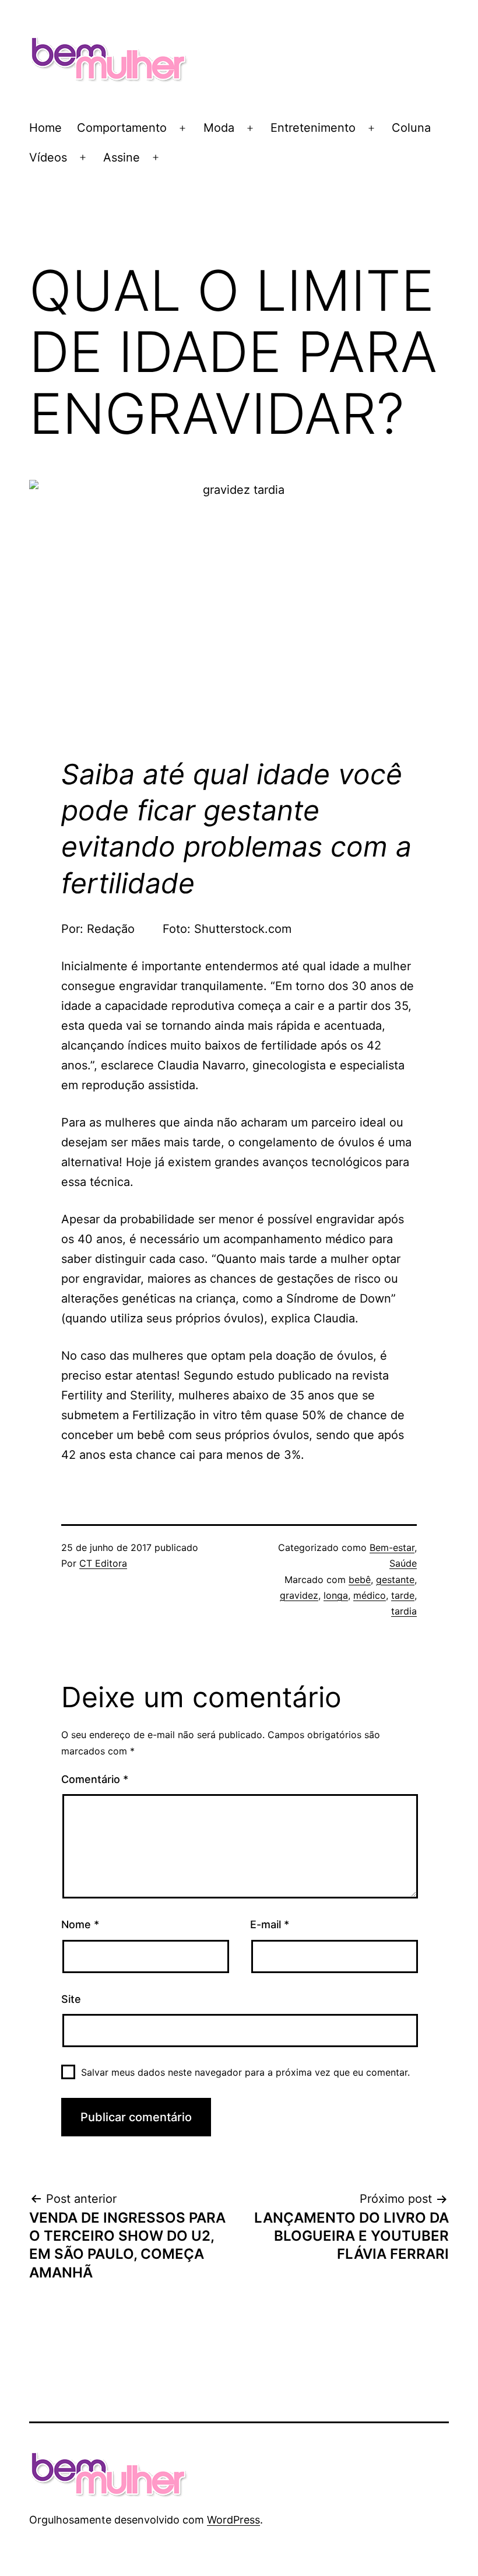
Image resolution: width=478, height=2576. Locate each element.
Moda (219, 128)
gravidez (299, 1595)
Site (71, 1999)
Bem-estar (392, 1547)
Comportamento (122, 128)
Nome (80, 1924)
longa (336, 1595)
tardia (404, 1611)
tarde (403, 1595)
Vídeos (48, 157)
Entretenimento (313, 128)
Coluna (411, 128)
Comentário (95, 1779)
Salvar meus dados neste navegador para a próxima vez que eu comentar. (245, 2072)
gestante (395, 1580)
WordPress (233, 2520)
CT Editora (103, 1563)
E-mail (270, 1924)
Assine (122, 157)
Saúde (403, 1563)
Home (45, 128)
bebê (360, 1580)
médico (370, 1595)
